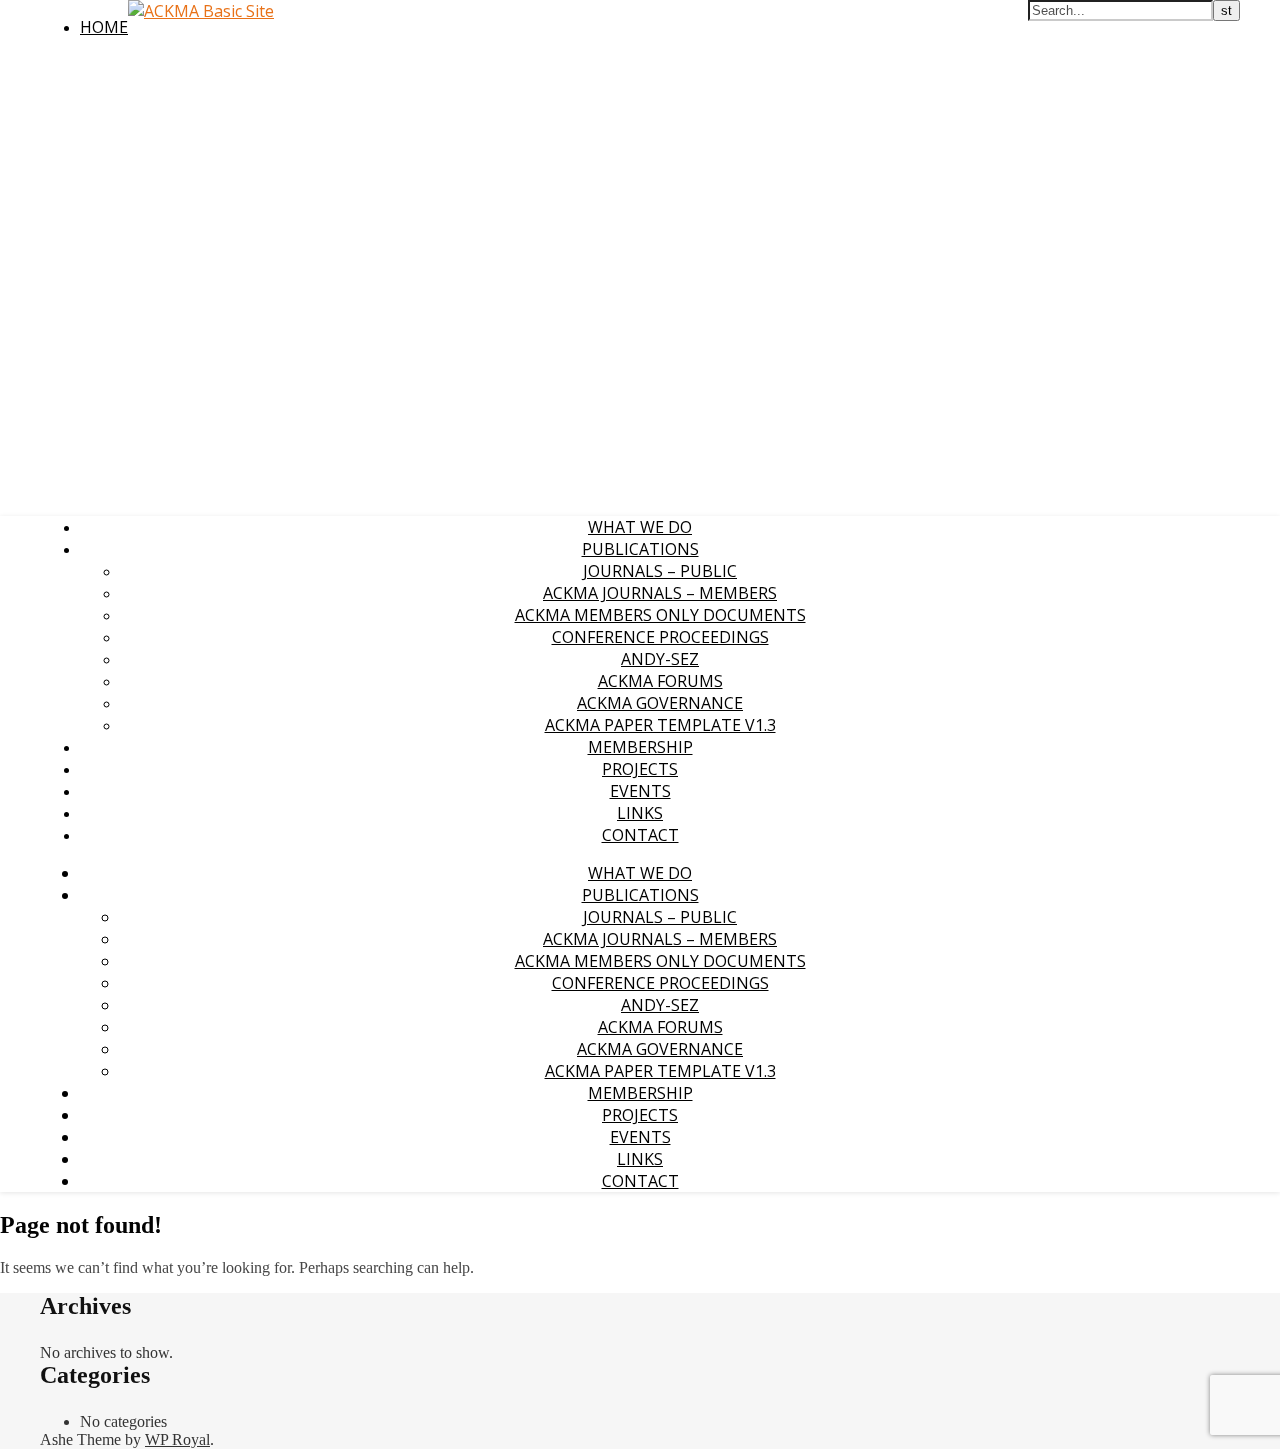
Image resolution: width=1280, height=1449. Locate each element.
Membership (640, 747)
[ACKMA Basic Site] (201, 11)
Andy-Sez (660, 659)
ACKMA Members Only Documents (660, 615)
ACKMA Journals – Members (660, 593)
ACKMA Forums (660, 681)
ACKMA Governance (660, 703)
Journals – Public (660, 571)
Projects (640, 769)
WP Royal (177, 1439)
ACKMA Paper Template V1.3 (660, 725)
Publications (640, 549)
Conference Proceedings (660, 637)
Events (640, 791)
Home (104, 27)
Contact (640, 835)
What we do (640, 527)
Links (640, 813)
